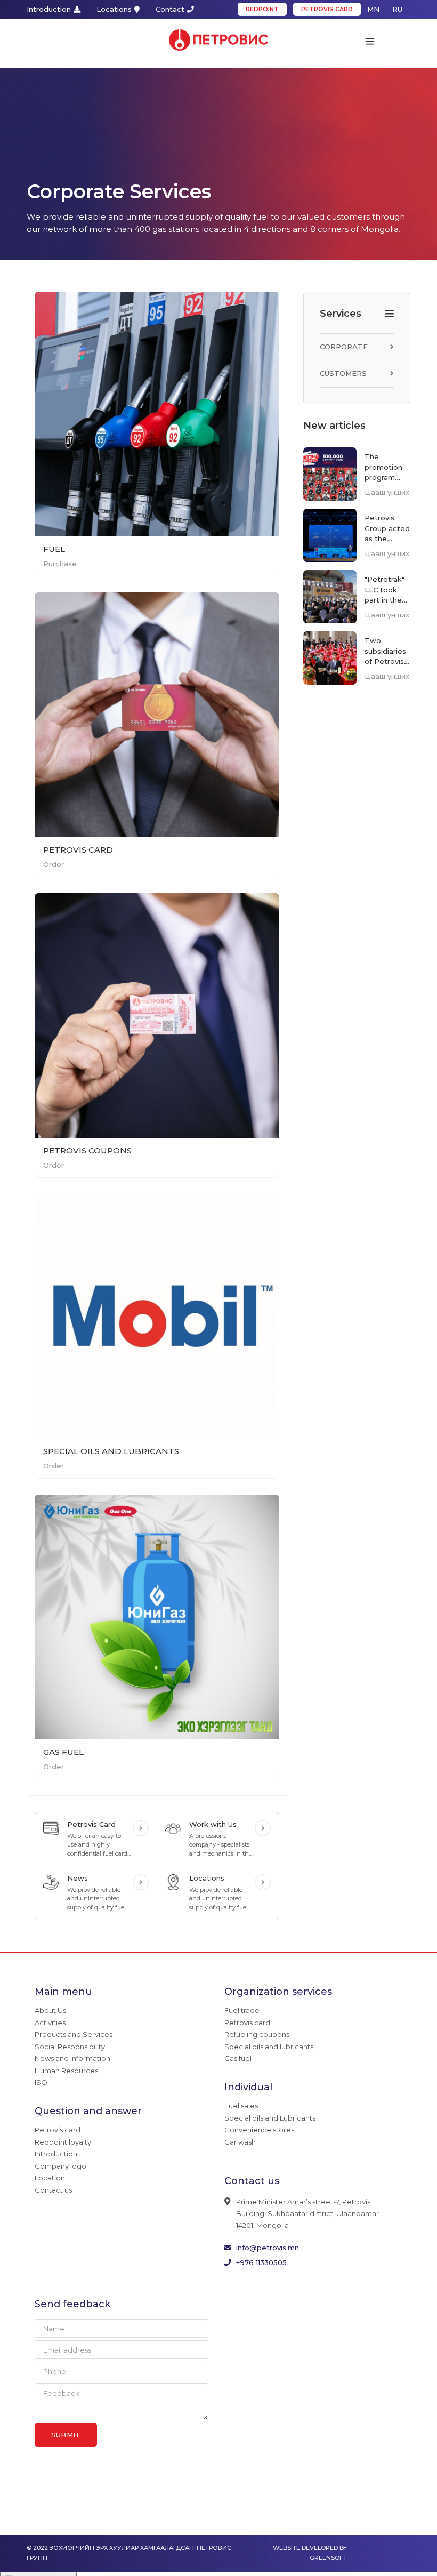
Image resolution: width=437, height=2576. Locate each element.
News (78, 1882)
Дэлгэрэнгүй (141, 1833)
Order (54, 869)
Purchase (60, 568)
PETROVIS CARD (327, 9)
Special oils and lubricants (111, 1455)
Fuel (54, 553)
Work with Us (213, 1828)
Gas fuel (238, 2063)
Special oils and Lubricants (270, 2122)
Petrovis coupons (87, 1155)
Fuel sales (241, 2110)
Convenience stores (259, 2134)
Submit (66, 2439)
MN (373, 9)
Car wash (240, 2146)
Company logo (60, 2170)
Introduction (49, 9)
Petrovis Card (78, 854)
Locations (114, 9)
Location (50, 2182)
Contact (170, 9)
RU (397, 9)
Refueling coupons (257, 2039)
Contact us (53, 2194)
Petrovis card (58, 2134)
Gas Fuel (63, 1756)
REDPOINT (262, 9)
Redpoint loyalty (63, 2146)
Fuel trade (242, 2015)
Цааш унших (387, 496)
